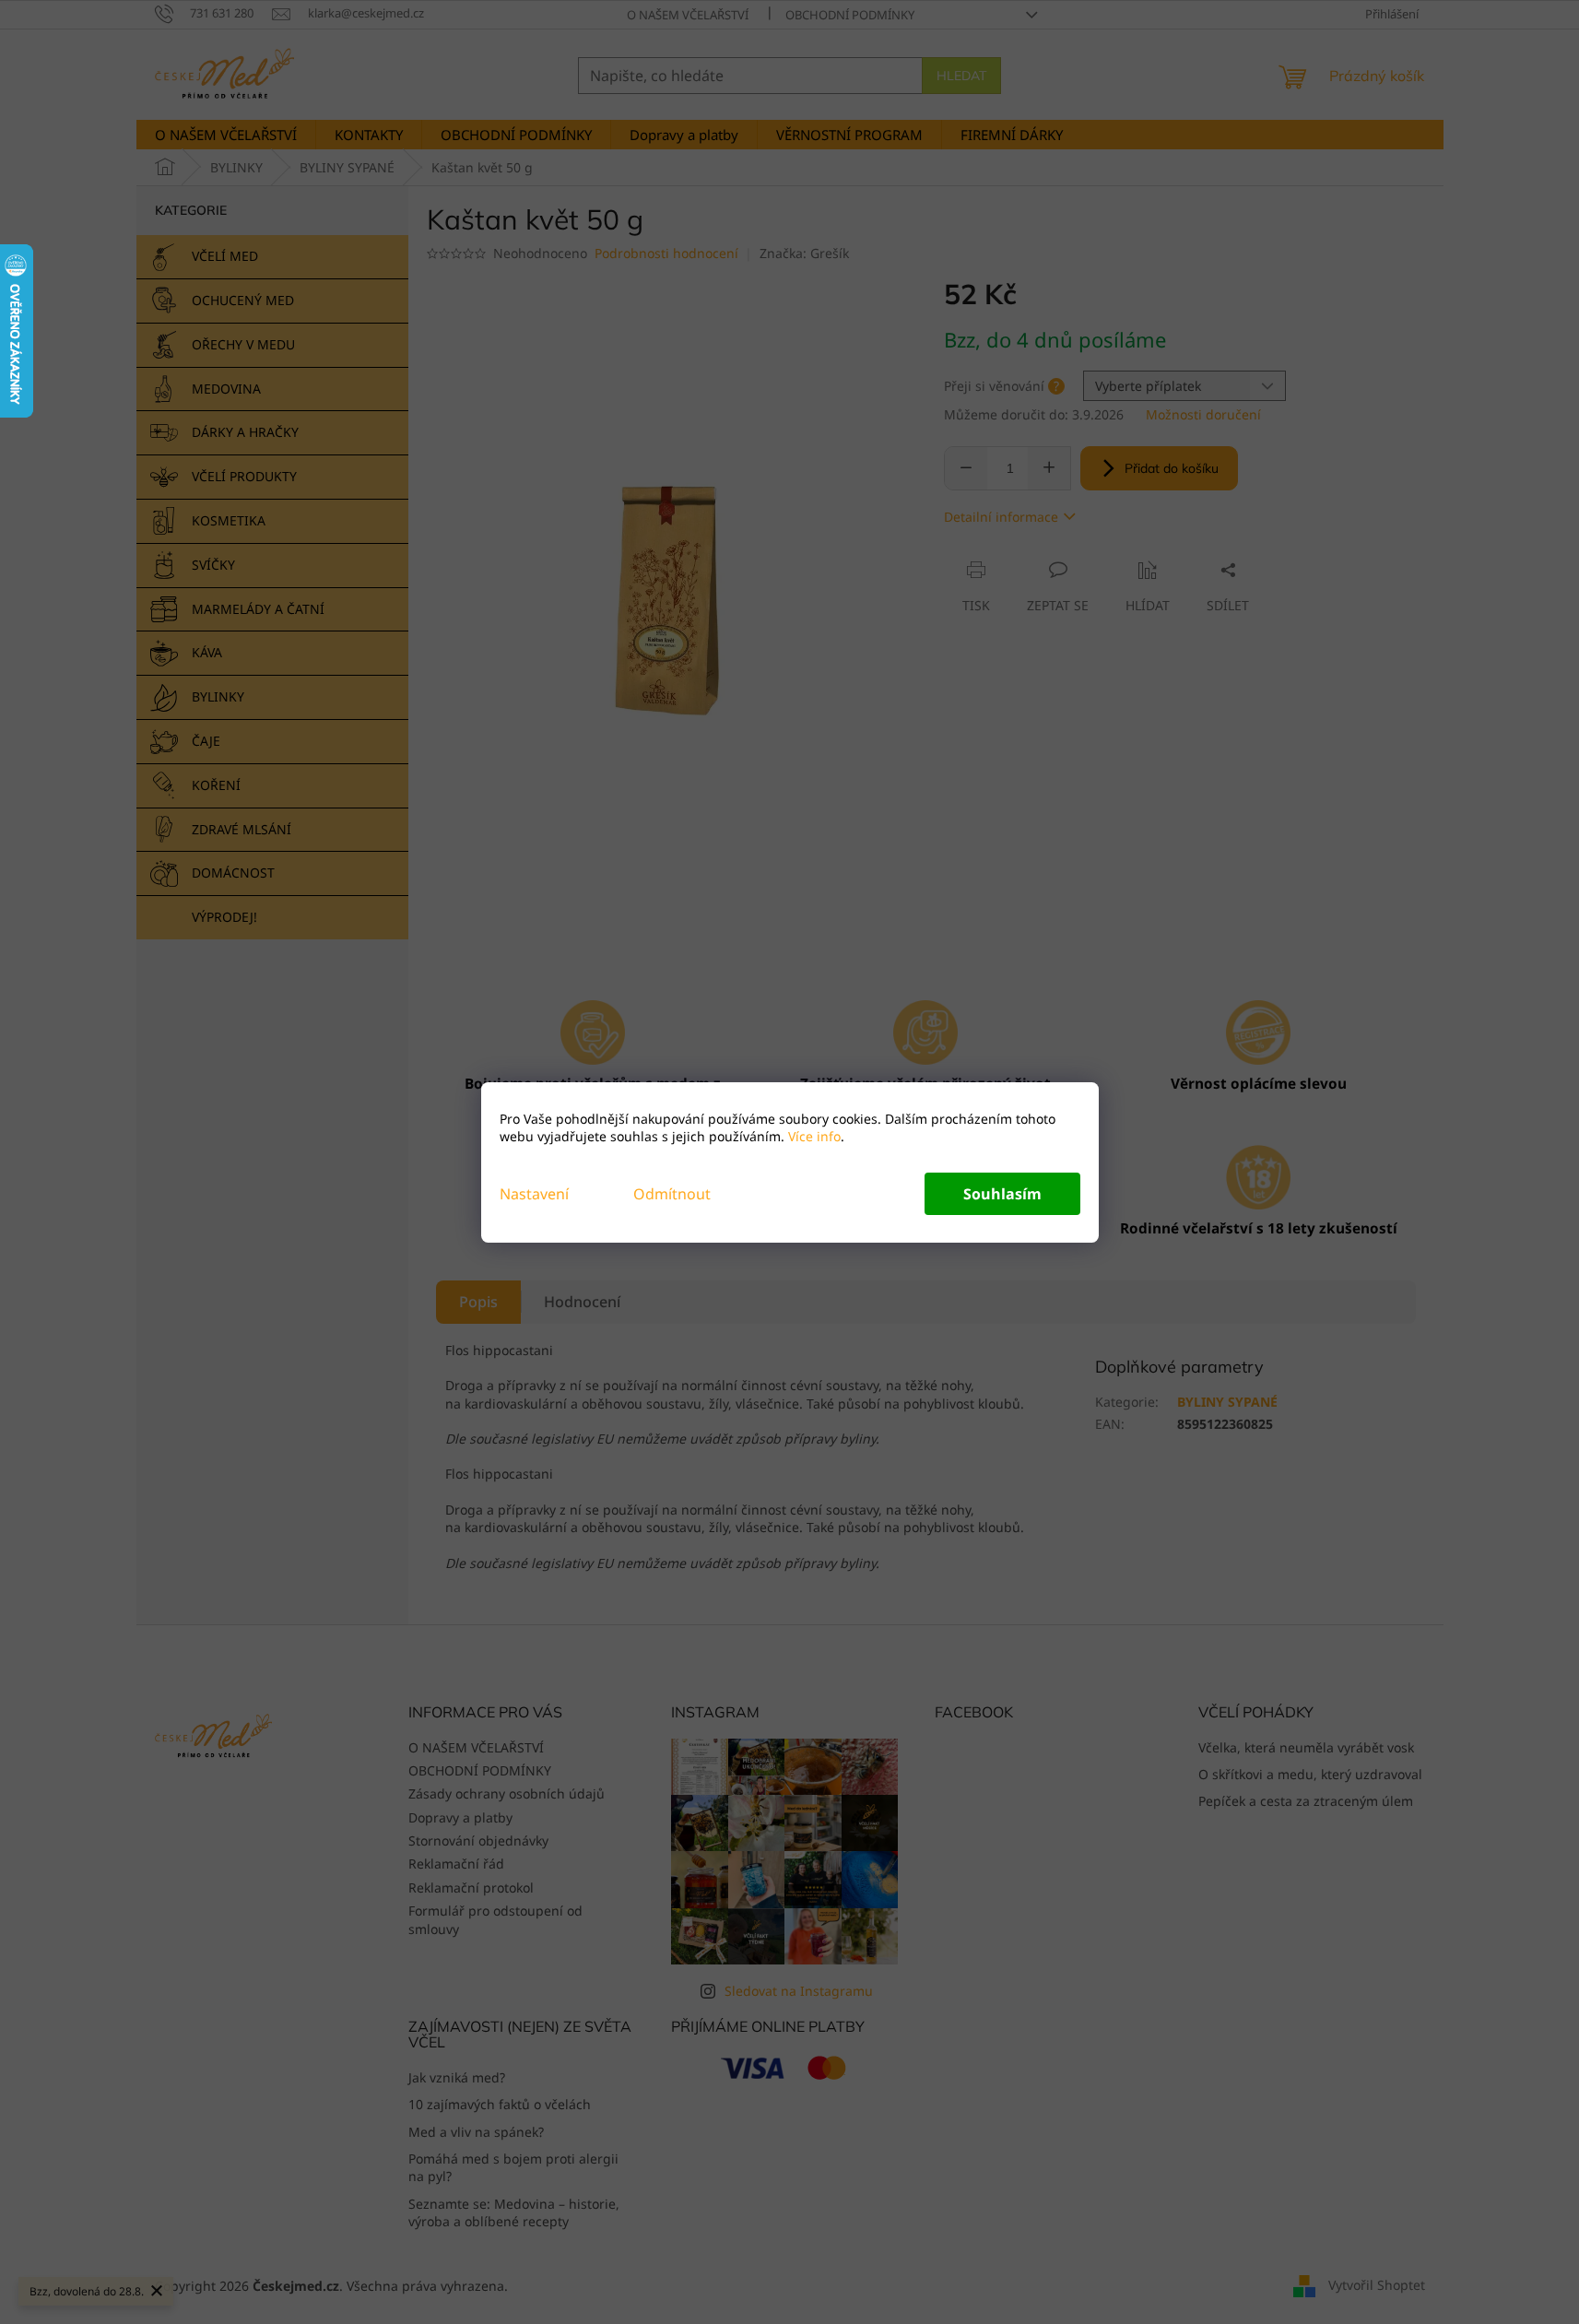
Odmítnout (672, 1194)
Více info (813, 1136)
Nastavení (534, 1194)
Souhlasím (1002, 1194)
